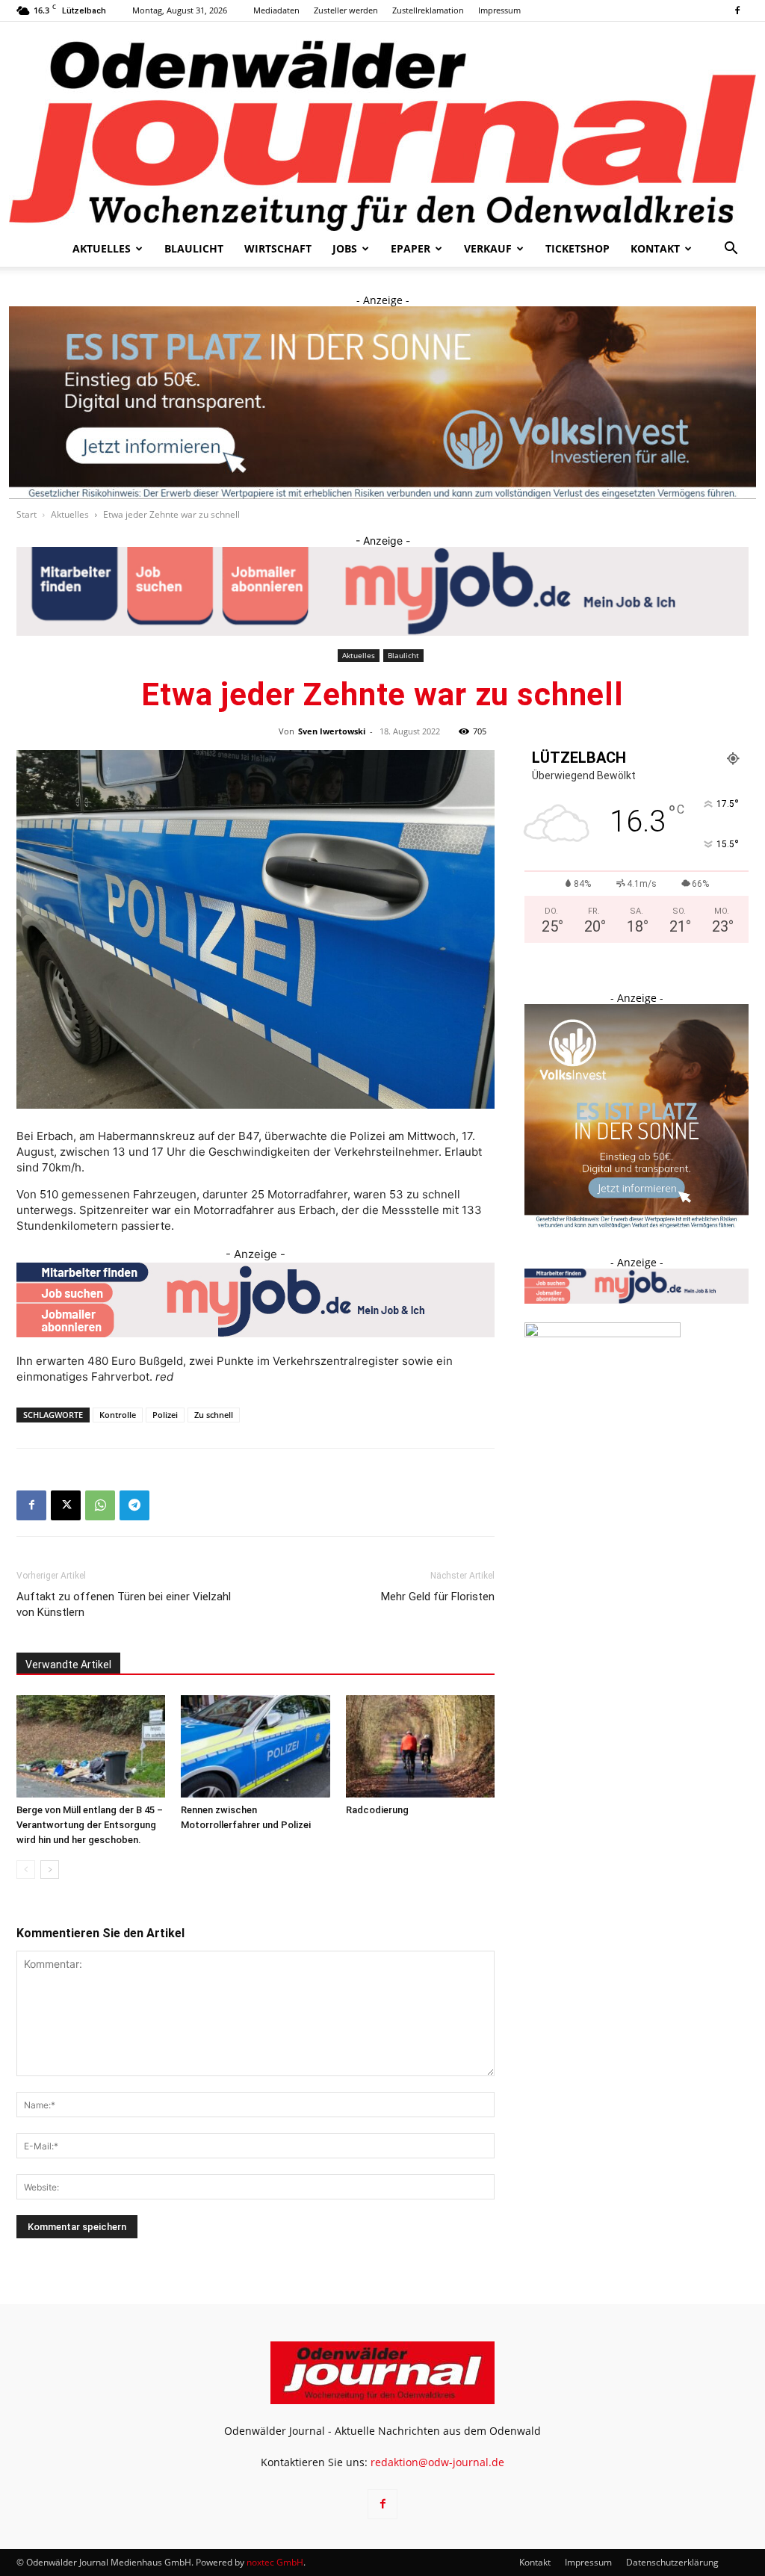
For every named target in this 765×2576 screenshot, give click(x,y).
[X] (66, 1505)
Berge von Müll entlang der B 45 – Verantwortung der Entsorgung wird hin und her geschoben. (90, 1825)
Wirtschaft (278, 248)
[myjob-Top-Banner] (382, 591)
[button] (731, 250)
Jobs (345, 248)
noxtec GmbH (275, 2562)
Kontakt (655, 248)
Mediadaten (276, 10)
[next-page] (50, 1870)
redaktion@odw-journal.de (437, 2462)
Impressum (499, 10)
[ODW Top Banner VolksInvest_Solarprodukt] (382, 403)
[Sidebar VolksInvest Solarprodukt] (637, 1224)
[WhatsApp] (100, 1505)
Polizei (165, 1415)
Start (27, 514)
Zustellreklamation (428, 10)
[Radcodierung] (420, 1746)
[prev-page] (26, 1870)
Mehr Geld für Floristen (438, 1597)
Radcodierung (377, 1810)
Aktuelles (102, 248)
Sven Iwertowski (332, 731)
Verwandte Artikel (68, 1665)
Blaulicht (194, 248)
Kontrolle (118, 1415)
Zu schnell (214, 1415)
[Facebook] (737, 10)
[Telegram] (134, 1505)
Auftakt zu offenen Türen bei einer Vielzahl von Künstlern (124, 1604)
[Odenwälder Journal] (382, 126)
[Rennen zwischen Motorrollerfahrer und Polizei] (255, 1746)
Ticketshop (577, 248)
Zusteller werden (346, 10)
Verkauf (488, 248)
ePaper (411, 248)
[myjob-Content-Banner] (255, 1300)
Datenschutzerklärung (672, 2562)
